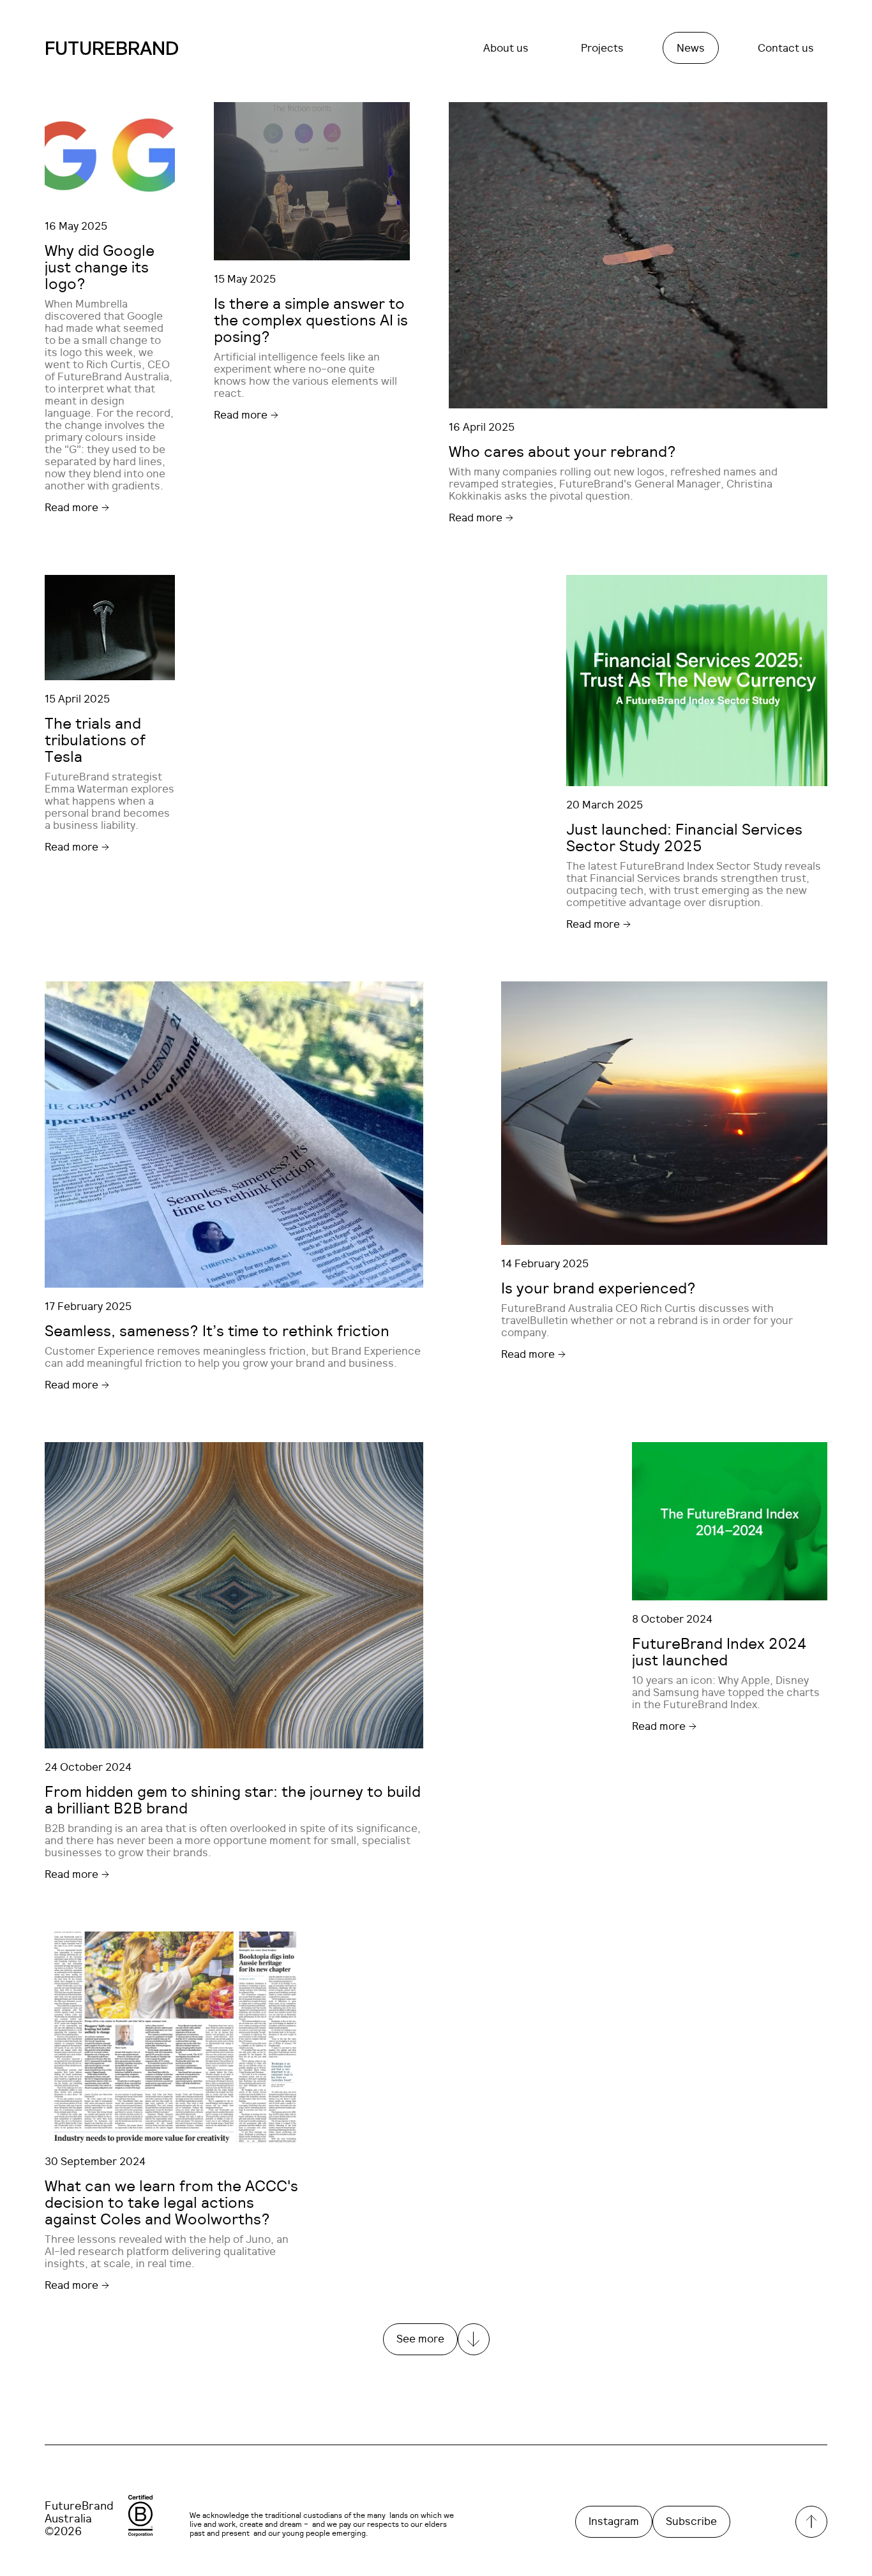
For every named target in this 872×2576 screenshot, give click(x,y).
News (691, 48)
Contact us (786, 48)
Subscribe (691, 2521)
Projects (602, 48)
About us (506, 48)
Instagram (614, 2521)
